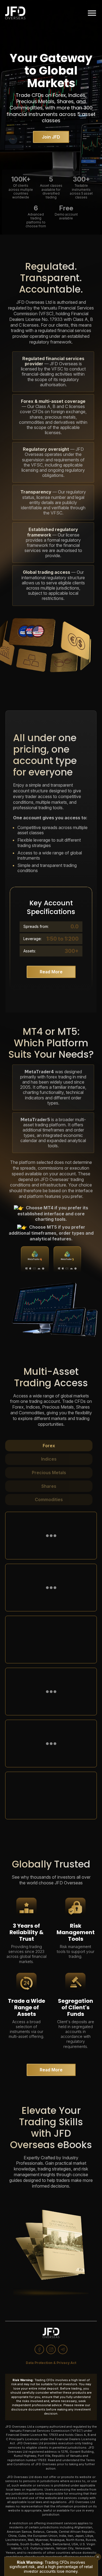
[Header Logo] (15, 13)
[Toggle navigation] (92, 13)
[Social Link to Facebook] (39, 2349)
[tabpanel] (51, 1663)
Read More (51, 972)
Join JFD (51, 137)
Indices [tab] (49, 1459)
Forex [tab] (49, 1446)
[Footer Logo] (51, 2333)
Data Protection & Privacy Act (51, 2363)
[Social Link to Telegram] (63, 2349)
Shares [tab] (49, 1486)
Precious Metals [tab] (49, 1473)
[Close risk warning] (98, 2557)
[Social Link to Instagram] (51, 2349)
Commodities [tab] (49, 1499)
